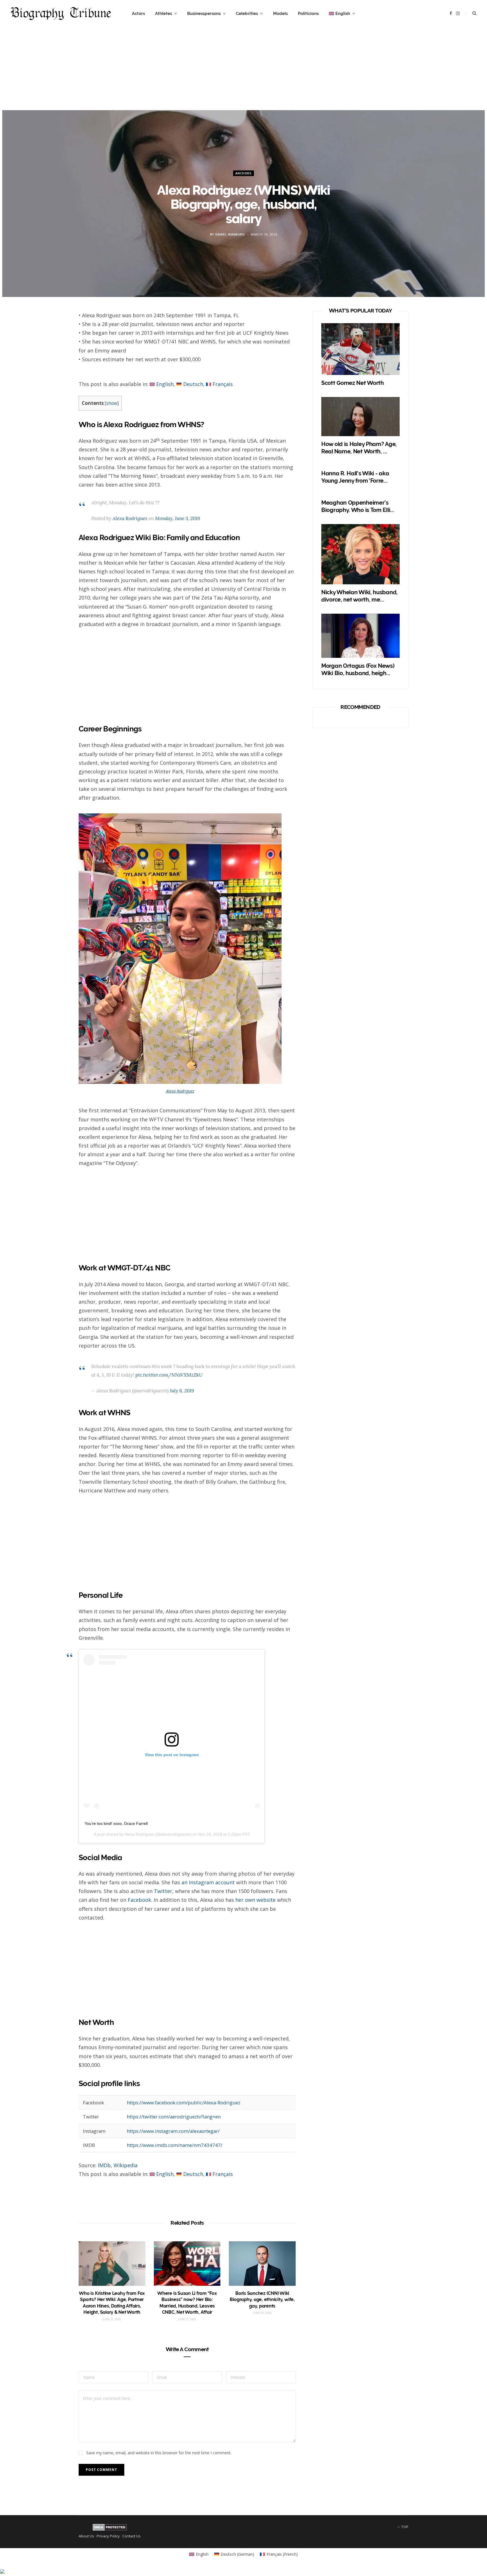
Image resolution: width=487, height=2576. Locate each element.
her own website (255, 1900)
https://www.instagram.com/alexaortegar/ (173, 2131)
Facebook (139, 1900)
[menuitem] (342, 14)
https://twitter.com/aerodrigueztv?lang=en (174, 2117)
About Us (86, 2536)
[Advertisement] (243, 71)
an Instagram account (208, 1882)
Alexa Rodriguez (130, 518)
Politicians (308, 14)
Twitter (163, 1891)
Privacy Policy (108, 2536)
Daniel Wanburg (230, 234)
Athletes (163, 14)
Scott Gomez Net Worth (353, 383)
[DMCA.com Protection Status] (110, 2529)
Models (280, 14)
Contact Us (131, 2536)
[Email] (52, 379)
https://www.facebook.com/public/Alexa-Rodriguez (184, 2103)
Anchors (243, 173)
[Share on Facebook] (52, 334)
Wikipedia (126, 2165)
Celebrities (247, 14)
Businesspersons (204, 14)
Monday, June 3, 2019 (177, 518)
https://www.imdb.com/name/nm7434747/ (175, 2145)
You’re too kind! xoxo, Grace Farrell (116, 1823)
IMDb (104, 2165)
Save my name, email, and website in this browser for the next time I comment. (159, 2453)
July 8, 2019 (182, 1391)
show (112, 403)
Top (404, 2527)
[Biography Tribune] (61, 14)
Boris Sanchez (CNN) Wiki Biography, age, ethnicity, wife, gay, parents (262, 2300)
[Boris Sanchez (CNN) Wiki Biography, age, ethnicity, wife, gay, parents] (262, 2264)
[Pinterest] (52, 364)
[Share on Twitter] (52, 349)
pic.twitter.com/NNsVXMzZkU (169, 1375)
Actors (138, 14)
